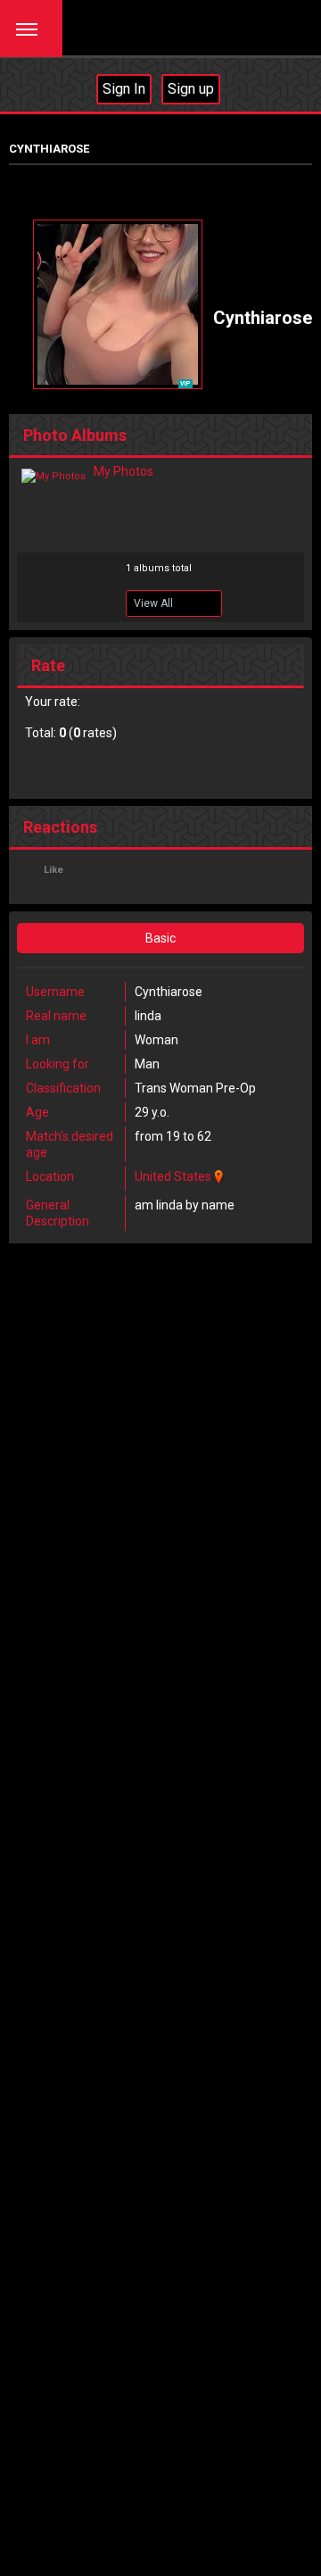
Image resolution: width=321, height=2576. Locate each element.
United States (173, 1176)
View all (153, 603)
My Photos (123, 471)
